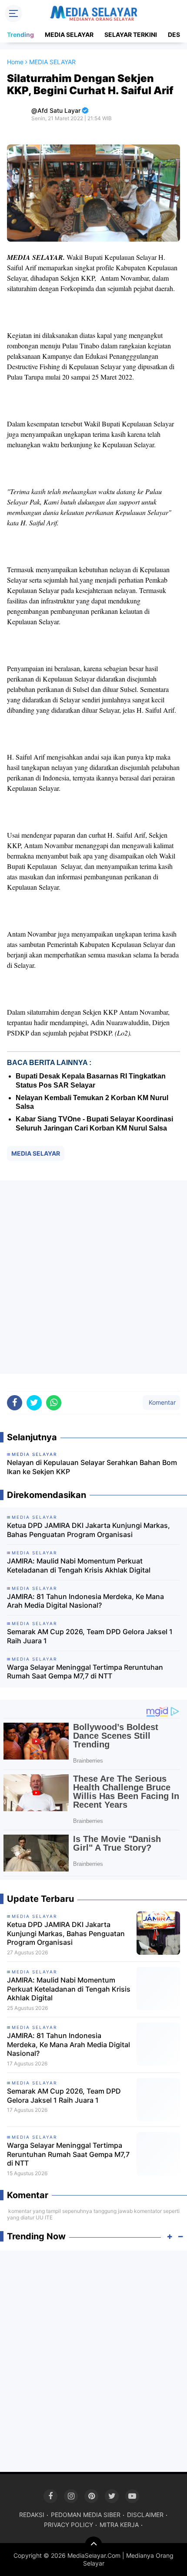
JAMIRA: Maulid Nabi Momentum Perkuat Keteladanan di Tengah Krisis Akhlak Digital (79, 1565)
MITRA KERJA (119, 2525)
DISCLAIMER (145, 2515)
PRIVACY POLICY (68, 2525)
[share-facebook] (15, 1403)
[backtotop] (93, 2545)
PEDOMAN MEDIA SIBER (86, 2515)
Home (15, 62)
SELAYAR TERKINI (131, 34)
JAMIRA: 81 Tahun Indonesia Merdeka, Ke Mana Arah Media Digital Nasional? (85, 1601)
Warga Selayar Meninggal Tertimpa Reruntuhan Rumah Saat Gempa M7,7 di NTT (85, 1672)
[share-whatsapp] (54, 1403)
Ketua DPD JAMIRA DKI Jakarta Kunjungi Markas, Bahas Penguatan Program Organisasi (88, 1530)
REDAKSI (32, 2515)
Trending (20, 34)
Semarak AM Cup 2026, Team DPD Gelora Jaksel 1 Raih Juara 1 (90, 1636)
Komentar (161, 1402)
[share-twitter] (34, 1403)
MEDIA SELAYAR (69, 34)
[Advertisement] (93, 1277)
